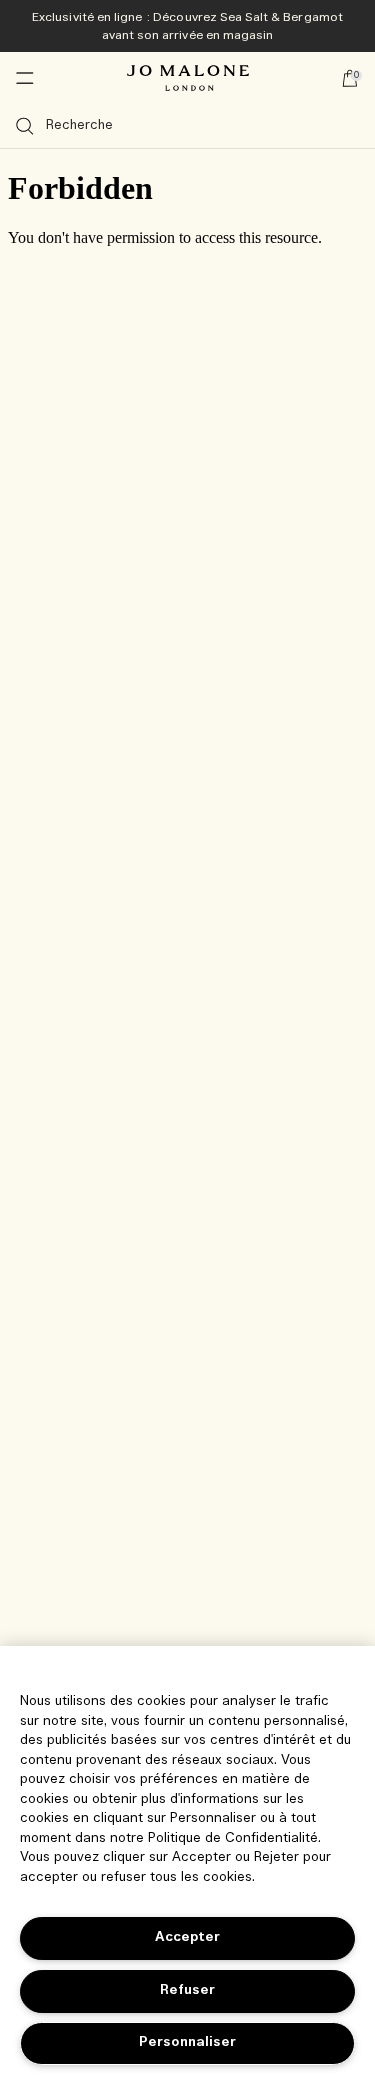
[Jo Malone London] (188, 78)
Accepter (187, 1937)
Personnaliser (187, 2042)
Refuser (187, 1990)
